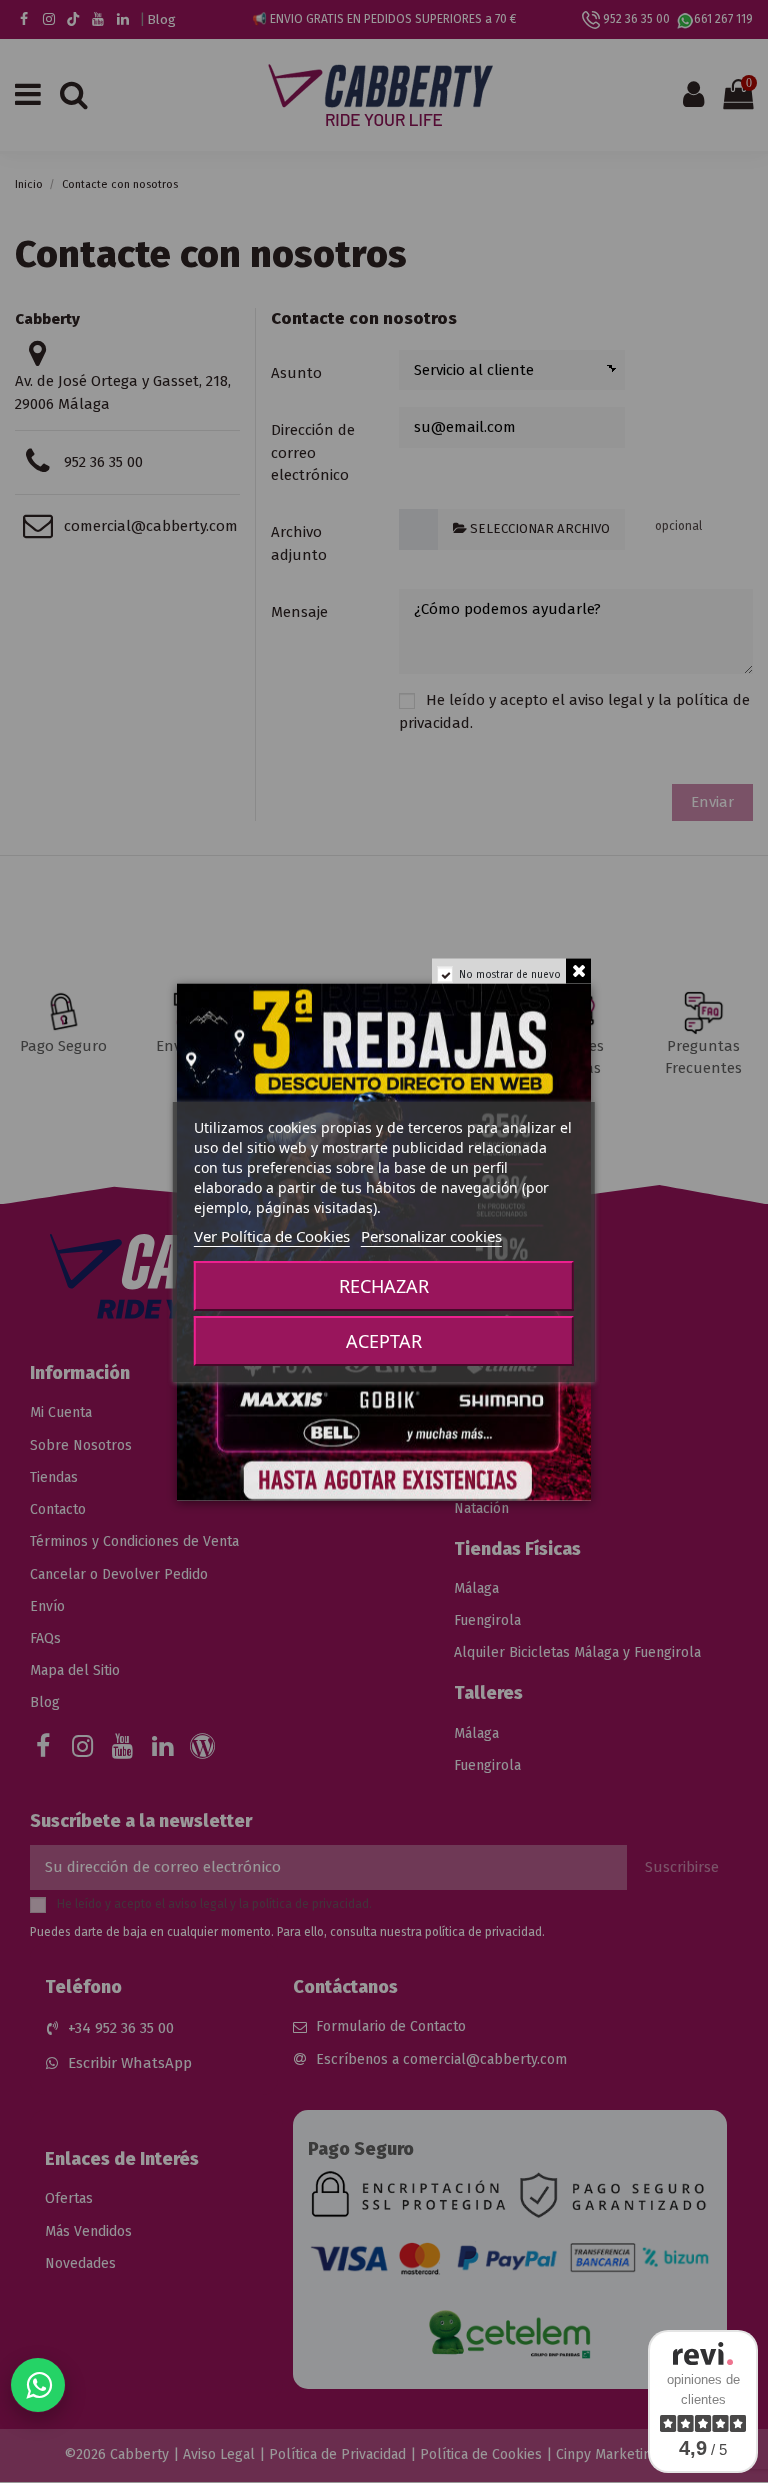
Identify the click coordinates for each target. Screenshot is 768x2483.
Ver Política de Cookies (272, 1236)
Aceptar (384, 1341)
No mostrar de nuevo (510, 974)
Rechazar (384, 1286)
